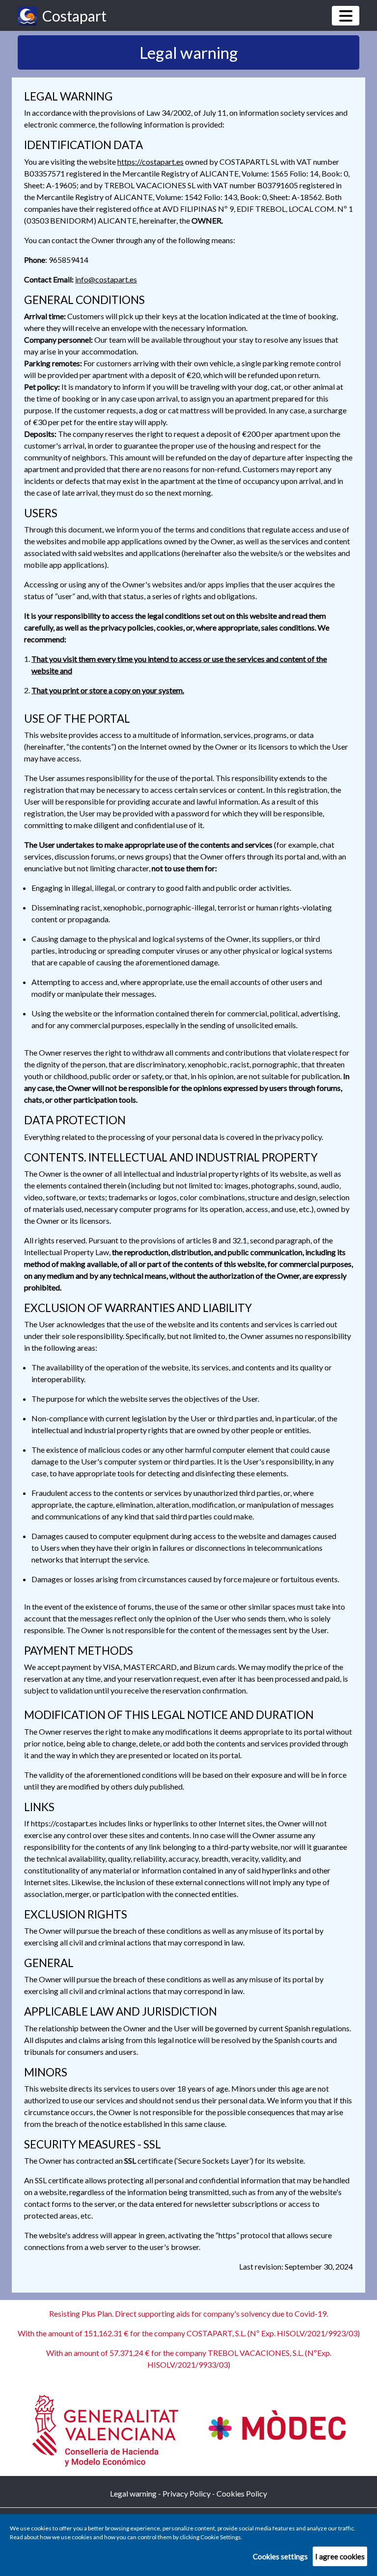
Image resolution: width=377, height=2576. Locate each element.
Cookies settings (280, 2556)
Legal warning (133, 2493)
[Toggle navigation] (346, 16)
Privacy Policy (187, 2493)
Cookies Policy (242, 2493)
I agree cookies (340, 2556)
